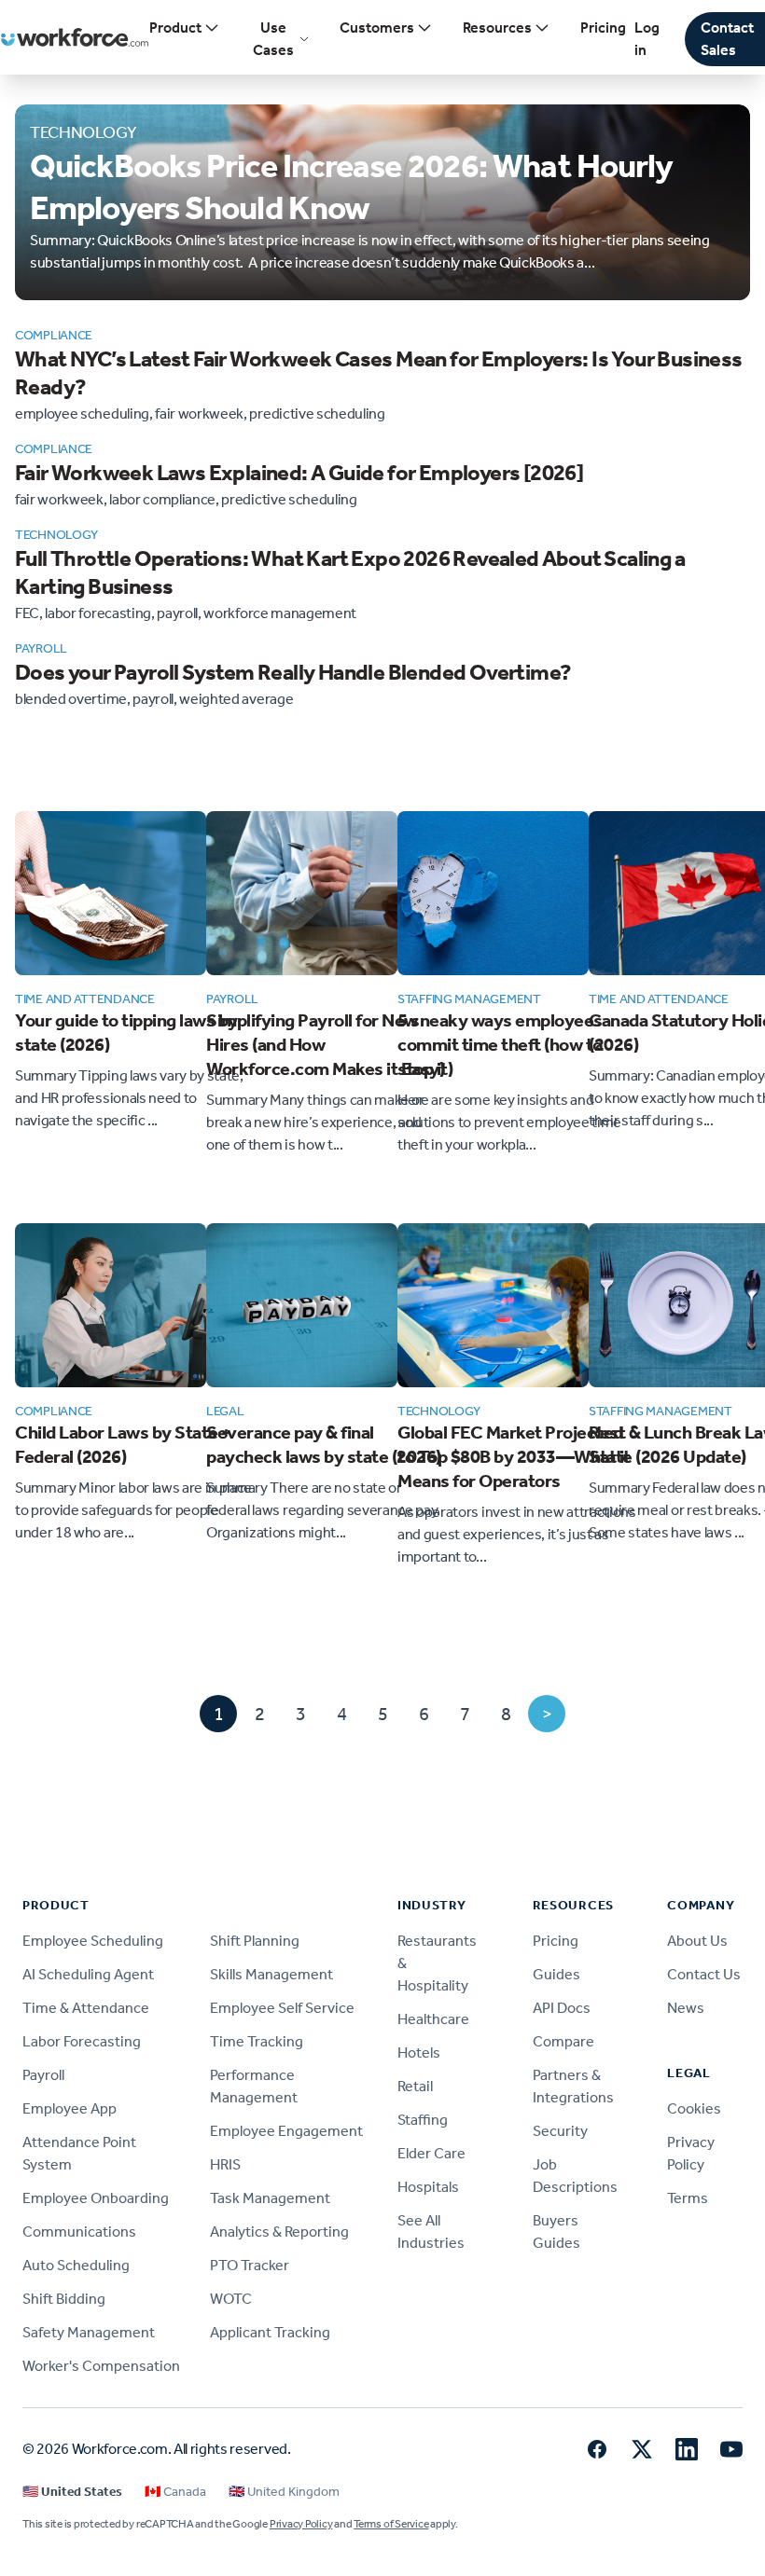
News (686, 2008)
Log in (647, 39)
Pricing (603, 28)
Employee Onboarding (96, 2198)
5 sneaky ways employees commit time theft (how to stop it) (500, 1044)
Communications (79, 2232)
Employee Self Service (282, 2008)
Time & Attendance (86, 2008)
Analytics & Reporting (279, 2232)
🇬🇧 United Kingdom (284, 2492)
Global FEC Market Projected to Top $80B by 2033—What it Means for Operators (514, 1456)
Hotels (419, 2053)
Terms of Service (391, 2524)
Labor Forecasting (82, 2041)
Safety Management (89, 2332)
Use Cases (273, 39)
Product (175, 28)
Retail (415, 2086)
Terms (688, 2198)
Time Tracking (257, 2041)
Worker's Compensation (101, 2366)
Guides (556, 1974)
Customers (377, 28)
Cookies (694, 2108)
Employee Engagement (286, 2131)
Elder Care (431, 2153)
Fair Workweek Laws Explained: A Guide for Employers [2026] (299, 473)
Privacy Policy (301, 2524)
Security (560, 2131)
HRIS (225, 2164)
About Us (697, 1941)
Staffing (423, 2120)
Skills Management (271, 1974)
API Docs (562, 2008)
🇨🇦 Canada (175, 2492)
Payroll (43, 2075)
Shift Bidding (64, 2299)
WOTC (231, 2299)
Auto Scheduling (76, 2265)
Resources (497, 28)
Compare (563, 2041)
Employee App (70, 2108)
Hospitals (428, 2187)
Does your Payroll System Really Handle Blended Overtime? (293, 672)
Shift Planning (255, 1941)
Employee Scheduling (93, 1941)
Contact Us (704, 1974)
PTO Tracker (250, 2265)
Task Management (270, 2198)
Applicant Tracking (270, 2332)
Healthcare (433, 2019)
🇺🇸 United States (72, 2492)
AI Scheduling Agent (88, 1974)
